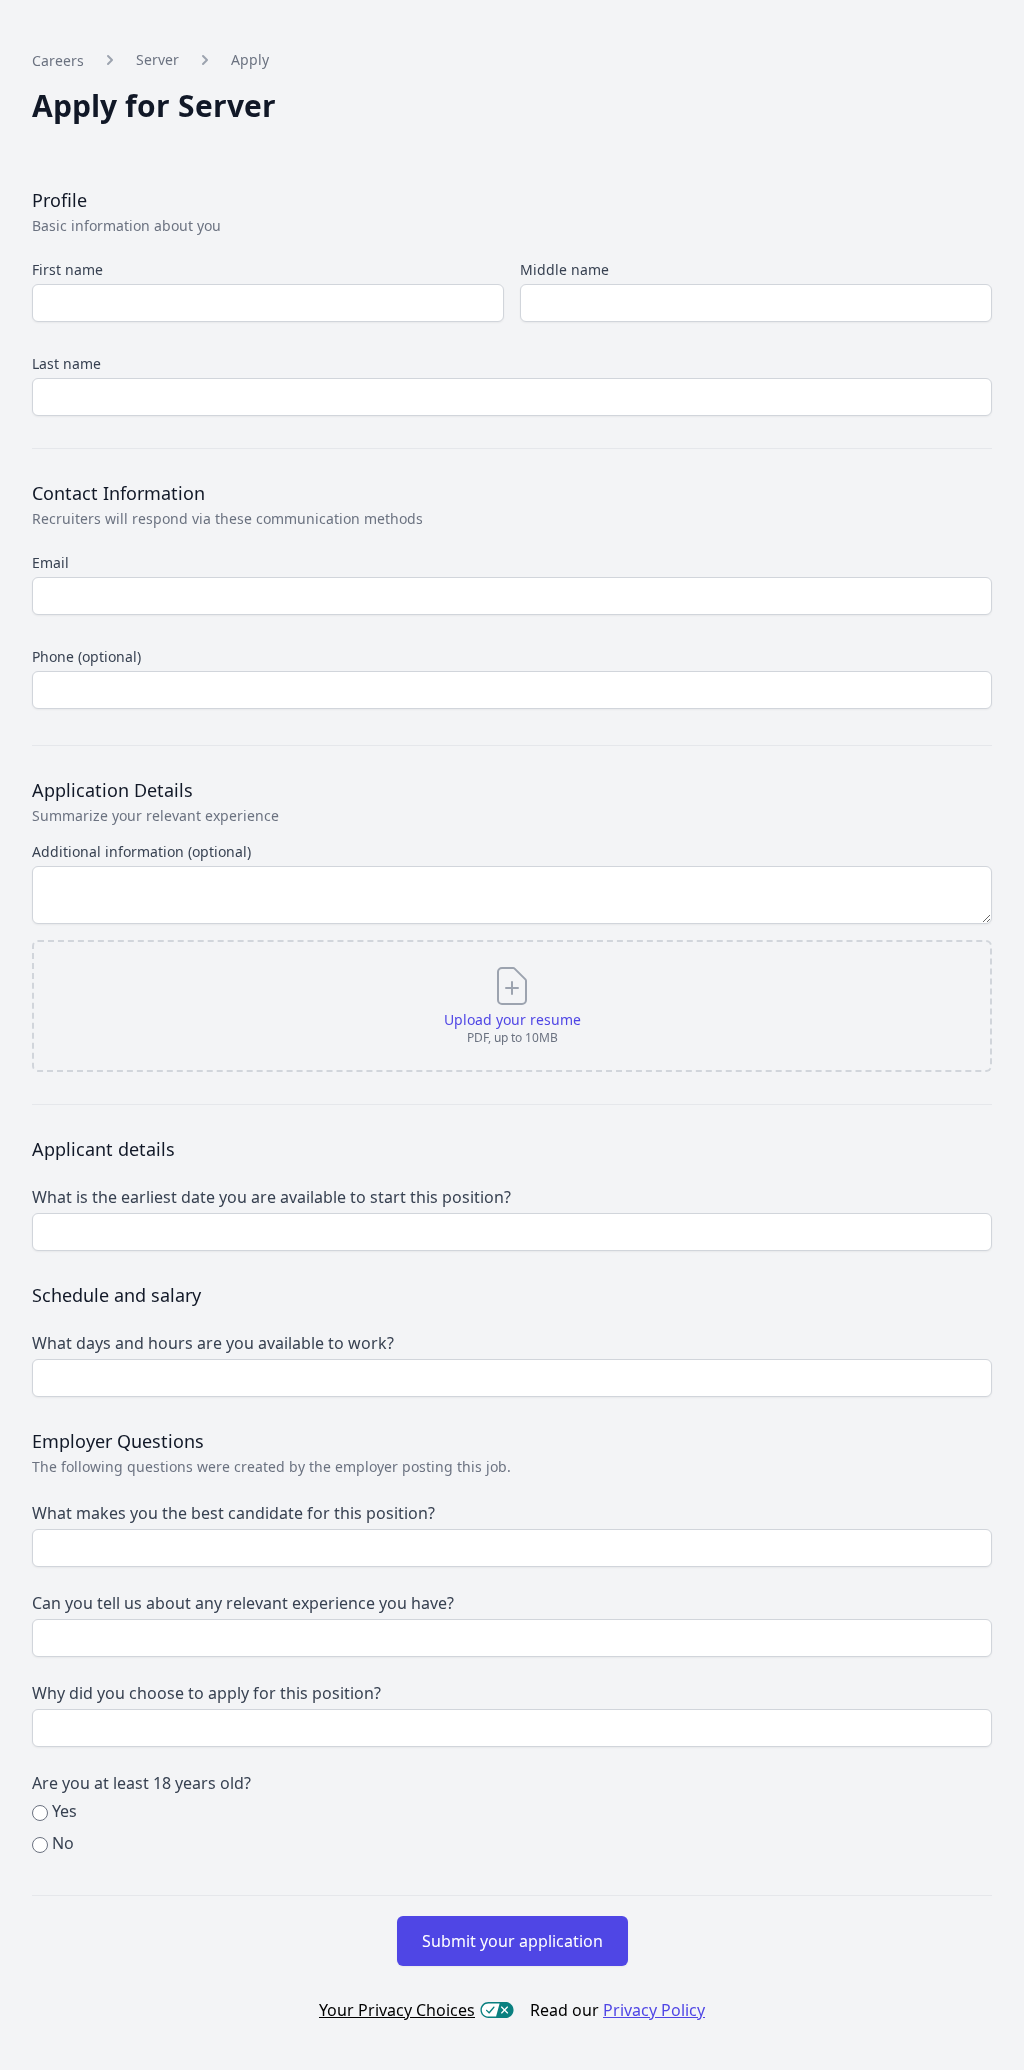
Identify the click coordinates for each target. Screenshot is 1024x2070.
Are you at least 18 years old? (141, 1783)
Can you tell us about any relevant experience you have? (243, 1603)
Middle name (564, 269)
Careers (58, 60)
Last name (66, 363)
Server (157, 59)
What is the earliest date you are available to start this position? (271, 1197)
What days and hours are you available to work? (213, 1343)
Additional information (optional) (141, 851)
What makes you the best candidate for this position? (233, 1513)
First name (67, 269)
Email (50, 562)
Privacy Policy (654, 2010)
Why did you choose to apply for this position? (206, 1693)
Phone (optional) (86, 656)
